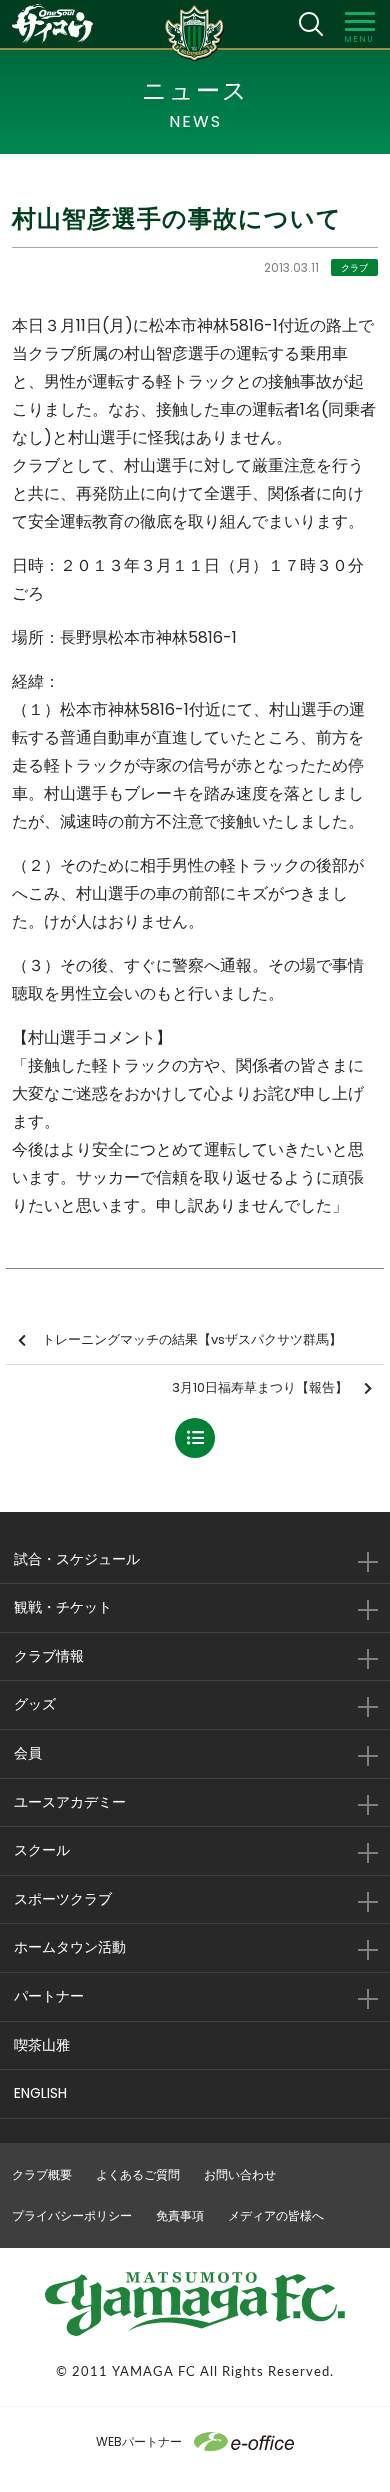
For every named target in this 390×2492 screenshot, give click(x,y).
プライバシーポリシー (72, 2215)
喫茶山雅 (42, 2045)
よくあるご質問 (138, 2174)
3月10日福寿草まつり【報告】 (260, 1387)
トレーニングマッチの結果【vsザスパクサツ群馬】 (192, 1339)
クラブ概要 (42, 2174)
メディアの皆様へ (276, 2215)
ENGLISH (40, 2093)
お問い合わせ (240, 2174)
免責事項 (180, 2215)
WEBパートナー (139, 2441)
